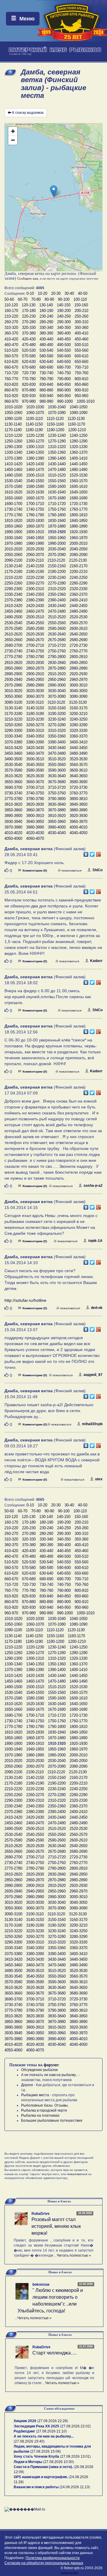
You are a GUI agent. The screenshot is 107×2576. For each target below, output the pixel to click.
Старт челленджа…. (55, 2353)
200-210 (81, 311)
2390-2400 (57, 600)
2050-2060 (13, 555)
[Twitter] (92, 853)
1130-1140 (13, 424)
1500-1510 (35, 475)
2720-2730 (78, 645)
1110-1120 (55, 419)
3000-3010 (78, 685)
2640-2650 (78, 634)
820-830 (29, 384)
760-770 (11, 379)
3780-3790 (35, 799)
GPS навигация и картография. (41, 2477)
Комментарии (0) (35, 870)
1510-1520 (57, 475)
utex (99, 1479)
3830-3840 (57, 804)
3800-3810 (78, 799)
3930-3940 (13, 822)
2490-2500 (13, 617)
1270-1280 (57, 441)
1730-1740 (13, 509)
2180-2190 (35, 572)
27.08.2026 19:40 (29, 2441)
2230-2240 (57, 578)
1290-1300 (13, 447)
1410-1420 (13, 464)
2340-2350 (35, 594)
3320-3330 (78, 731)
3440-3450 (78, 748)
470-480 (29, 345)
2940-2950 (35, 680)
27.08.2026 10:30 (59, 2462)
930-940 (46, 396)
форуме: (52, 2065)
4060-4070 (35, 838)
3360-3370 (78, 736)
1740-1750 (35, 509)
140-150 (64, 305)
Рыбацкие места (35, 2095)
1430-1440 (57, 464)
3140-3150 (35, 708)
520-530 (29, 350)
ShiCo (97, 870)
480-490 (46, 345)
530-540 (46, 350)
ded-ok (97, 1308)
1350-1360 (57, 452)
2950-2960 (57, 680)
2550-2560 (57, 623)
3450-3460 (13, 753)
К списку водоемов (28, 113)
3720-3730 (78, 787)
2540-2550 (35, 623)
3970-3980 (13, 827)
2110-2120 (56, 560)
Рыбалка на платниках (40, 2115)
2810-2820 (13, 663)
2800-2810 (78, 657)
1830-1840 (57, 521)
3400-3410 (78, 742)
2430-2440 (57, 606)
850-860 (81, 384)
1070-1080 (57, 413)
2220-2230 (35, 578)
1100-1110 (34, 419)
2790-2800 (57, 657)
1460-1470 (35, 470)
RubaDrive (41, 2214)
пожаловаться (71, 870)
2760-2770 (78, 651)
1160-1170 (76, 424)
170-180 (29, 311)
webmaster (70, 2573)
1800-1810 (78, 515)
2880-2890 (78, 668)
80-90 (49, 299)
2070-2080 (57, 555)
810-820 (11, 384)
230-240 (46, 316)
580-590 (46, 356)
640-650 (64, 362)
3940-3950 (35, 822)
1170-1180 (13, 430)
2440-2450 (78, 606)
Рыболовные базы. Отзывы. (45, 2105)
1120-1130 (76, 419)
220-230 (29, 316)
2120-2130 (78, 560)
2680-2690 (78, 640)
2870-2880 (57, 668)
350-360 (81, 328)
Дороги (27, 2085)
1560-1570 (78, 481)
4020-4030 (35, 833)
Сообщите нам (28, 278)
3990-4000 (57, 827)
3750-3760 (57, 793)
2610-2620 (13, 634)
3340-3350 (35, 736)
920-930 (29, 396)
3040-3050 (78, 691)
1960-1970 (78, 538)
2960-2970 (78, 680)
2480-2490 (78, 611)
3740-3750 (35, 793)
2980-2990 (35, 685)
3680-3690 (78, 782)
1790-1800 (57, 515)
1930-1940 (13, 538)
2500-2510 (35, 617)
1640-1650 (78, 492)
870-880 (29, 390)
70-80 (36, 299)
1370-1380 (13, 458)
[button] (54, 191)
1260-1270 (35, 441)
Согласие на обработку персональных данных (44, 2563)
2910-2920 (57, 674)
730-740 (46, 373)
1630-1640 (57, 492)
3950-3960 (57, 822)
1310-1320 (57, 447)
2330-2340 (13, 594)
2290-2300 (13, 589)
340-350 (64, 328)
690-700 (64, 367)
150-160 (81, 305)
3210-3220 (13, 719)
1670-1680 (57, 498)
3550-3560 (57, 765)
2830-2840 (57, 663)
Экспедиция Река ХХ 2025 (36, 2426)
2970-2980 (13, 685)
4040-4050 (78, 833)
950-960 (81, 396)
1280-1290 (78, 441)
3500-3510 (35, 759)
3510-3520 (57, 759)
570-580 (29, 356)
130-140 (46, 305)
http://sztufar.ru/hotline (25, 1300)
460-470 (11, 345)
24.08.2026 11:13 (75, 2487)
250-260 (81, 316)
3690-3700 (13, 787)
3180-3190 (35, 714)
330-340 (46, 328)
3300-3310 (35, 731)
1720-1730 (78, 504)
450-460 (81, 339)
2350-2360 (57, 594)
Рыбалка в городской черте (44, 2110)
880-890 (46, 390)
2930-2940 (13, 680)
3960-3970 (78, 822)
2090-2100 (13, 560)
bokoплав (41, 2285)
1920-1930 (78, 532)
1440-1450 (78, 464)
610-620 (11, 362)
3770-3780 (13, 799)
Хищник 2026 (25, 2421)
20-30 (56, 293)
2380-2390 (35, 600)
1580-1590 (35, 486)
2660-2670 (35, 640)
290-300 (64, 322)
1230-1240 (57, 435)
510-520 (11, 350)
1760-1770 (78, 509)
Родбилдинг (24, 2431)
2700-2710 (35, 645)
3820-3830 (35, 804)
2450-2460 (13, 611)
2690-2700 (13, 645)
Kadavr (96, 961)
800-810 (81, 379)
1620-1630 (35, 492)
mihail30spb (92, 1424)
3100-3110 (35, 702)
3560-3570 (78, 765)
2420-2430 (35, 606)
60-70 (23, 299)
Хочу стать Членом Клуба (36, 2456)
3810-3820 (13, 804)
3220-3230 (35, 719)
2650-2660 (13, 640)
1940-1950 (35, 538)
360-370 (11, 333)
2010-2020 (13, 549)
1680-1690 (78, 498)
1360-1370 (78, 452)
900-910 (81, 390)
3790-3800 (57, 799)
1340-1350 (35, 452)
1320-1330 (78, 447)
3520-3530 (78, 759)
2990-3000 (57, 685)
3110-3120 (56, 702)
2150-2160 (57, 566)
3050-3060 (13, 696)
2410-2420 (13, 606)
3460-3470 (35, 753)
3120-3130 (78, 702)
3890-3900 (13, 816)
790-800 (64, 379)
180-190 (46, 311)
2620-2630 (35, 634)
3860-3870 (35, 810)
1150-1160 (55, 424)
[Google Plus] (99, 853)
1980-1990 (35, 543)
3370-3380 (13, 742)
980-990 (46, 401)
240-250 (64, 316)
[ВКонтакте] (86, 853)
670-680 (29, 367)
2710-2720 (57, 645)
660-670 (11, 367)
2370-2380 (13, 600)
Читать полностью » (74, 2255)
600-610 (81, 356)
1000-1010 (86, 401)
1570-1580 (13, 486)
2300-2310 (35, 589)
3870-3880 (57, 810)
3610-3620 (13, 776)
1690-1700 (13, 504)
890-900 (64, 390)
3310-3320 (57, 731)
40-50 (83, 293)
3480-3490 (78, 753)
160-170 (11, 311)
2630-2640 (57, 634)
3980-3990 (35, 827)
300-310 (81, 322)
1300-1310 (35, 447)
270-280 (29, 322)
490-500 (64, 345)
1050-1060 (13, 413)
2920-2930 (78, 674)
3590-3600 (57, 770)
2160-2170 (78, 566)
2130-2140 (13, 566)
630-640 (46, 362)
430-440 (46, 339)
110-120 (11, 305)
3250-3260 (13, 725)
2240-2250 (78, 578)
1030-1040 (57, 407)
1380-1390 (35, 458)
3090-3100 (13, 702)
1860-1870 (35, 526)
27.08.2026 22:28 (53, 2421)
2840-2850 (78, 663)
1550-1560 (57, 481)
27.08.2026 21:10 (51, 2431)
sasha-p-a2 (93, 1186)
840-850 (64, 384)
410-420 (11, 339)
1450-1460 (13, 470)
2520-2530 (78, 617)
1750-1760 (57, 509)
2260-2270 (35, 583)
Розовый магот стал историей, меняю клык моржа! (56, 2226)
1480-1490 (78, 470)
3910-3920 (57, 816)
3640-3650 (78, 776)
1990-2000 (57, 543)
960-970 (11, 401)
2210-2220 (13, 578)
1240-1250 (78, 435)
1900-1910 (35, 532)
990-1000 (65, 401)
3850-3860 (13, 810)
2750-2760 (57, 651)
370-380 (29, 333)
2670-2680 (57, 640)
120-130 (29, 305)
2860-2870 (35, 668)
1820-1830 (35, 521)
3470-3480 (57, 753)
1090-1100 (13, 419)
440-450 (64, 339)
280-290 (46, 322)
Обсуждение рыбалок (39, 2070)
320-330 (29, 328)
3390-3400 (57, 742)
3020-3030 (35, 691)
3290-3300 (13, 731)
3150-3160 (57, 708)
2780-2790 (35, 657)
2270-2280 (57, 583)
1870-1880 (57, 526)
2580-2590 (35, 629)
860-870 (11, 390)
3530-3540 (13, 765)
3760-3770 (78, 793)
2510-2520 (57, 617)
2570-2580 (13, 629)
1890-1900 (13, 532)
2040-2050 (78, 549)
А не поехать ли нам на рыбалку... (50, 2075)
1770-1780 (13, 515)
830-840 (46, 384)
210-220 (11, 316)
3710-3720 (57, 787)
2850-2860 (13, 668)
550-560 (81, 350)
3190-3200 (57, 714)
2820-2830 (35, 663)
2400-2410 (78, 600)
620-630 (29, 362)
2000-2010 (78, 543)
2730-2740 (13, 651)
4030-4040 (57, 833)
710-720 (11, 373)
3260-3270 (35, 725)
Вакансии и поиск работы (36, 2487)
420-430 (29, 339)
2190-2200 (57, 572)
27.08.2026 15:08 (45, 2451)
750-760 (81, 373)
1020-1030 (35, 407)
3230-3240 (57, 719)
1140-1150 (34, 424)
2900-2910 (35, 674)
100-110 (80, 299)
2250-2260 (13, 583)
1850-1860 (13, 526)
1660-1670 (35, 498)
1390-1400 (57, 458)
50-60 (9, 299)
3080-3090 (78, 696)
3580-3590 (35, 770)
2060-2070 (35, 555)
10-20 (43, 293)
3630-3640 (57, 776)
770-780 (29, 379)
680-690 (46, 367)
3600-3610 (78, 770)
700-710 (81, 367)
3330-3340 (13, 736)
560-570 (11, 356)
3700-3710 (35, 787)
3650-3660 (13, 782)
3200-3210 (78, 714)
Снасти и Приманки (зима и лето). (43, 2467)
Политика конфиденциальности (53, 2558)
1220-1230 (35, 435)
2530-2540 (13, 623)
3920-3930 (78, 816)
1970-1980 (13, 543)
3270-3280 (57, 725)
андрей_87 (93, 1375)
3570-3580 (13, 770)
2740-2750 (35, 651)
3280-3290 (78, 725)
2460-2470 (35, 611)
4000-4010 (78, 827)
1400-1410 (78, 458)
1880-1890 (78, 526)
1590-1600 (57, 486)
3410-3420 (13, 748)
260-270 (11, 322)
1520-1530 (78, 475)
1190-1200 (55, 430)
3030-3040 (57, 691)
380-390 (46, 333)
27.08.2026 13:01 (75, 2456)
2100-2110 (35, 560)
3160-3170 (78, 708)
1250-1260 (13, 441)
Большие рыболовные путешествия (52, 2121)
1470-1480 (57, 470)
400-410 (81, 333)
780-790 (46, 379)
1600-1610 (78, 486)
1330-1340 (13, 452)
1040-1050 (78, 407)
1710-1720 (57, 504)
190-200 (64, 311)
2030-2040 (57, 549)
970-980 (29, 401)
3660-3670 (35, 782)
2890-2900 (13, 674)
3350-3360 (57, 736)
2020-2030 (35, 549)
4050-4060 (13, 838)
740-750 (64, 373)
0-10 (30, 293)
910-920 (11, 396)
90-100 (64, 299)
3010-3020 (13, 691)
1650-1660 (13, 498)
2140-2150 (35, 566)
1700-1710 (35, 504)
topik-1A (95, 1241)
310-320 (11, 328)
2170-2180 (13, 572)
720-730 (29, 373)
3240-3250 (78, 719)
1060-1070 (35, 413)
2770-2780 (13, 657)
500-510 (81, 345)
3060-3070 (35, 696)
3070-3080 (57, 696)
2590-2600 (57, 629)
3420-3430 (35, 748)
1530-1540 (13, 481)
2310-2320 (57, 589)
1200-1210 (77, 430)
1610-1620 (13, 492)
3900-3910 (35, 816)
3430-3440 (57, 748)
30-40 (69, 293)
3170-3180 (13, 714)
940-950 (64, 396)
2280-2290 (78, 583)
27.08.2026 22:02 (75, 2426)
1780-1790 (35, 515)
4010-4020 (13, 833)
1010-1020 (13, 407)
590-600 (64, 356)
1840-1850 (78, 521)
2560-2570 (78, 623)
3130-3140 (13, 708)
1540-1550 (35, 481)
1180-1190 (34, 430)
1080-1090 (78, 413)
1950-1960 (57, 538)
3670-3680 (57, 782)
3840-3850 (78, 804)
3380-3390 (35, 742)
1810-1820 (13, 521)
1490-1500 (13, 475)
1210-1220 (13, 435)
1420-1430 (35, 464)
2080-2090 (78, 555)
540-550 (64, 350)
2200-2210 (78, 572)
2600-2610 (78, 629)
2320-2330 (78, 589)
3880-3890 (78, 810)
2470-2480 (57, 611)
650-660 (81, 362)
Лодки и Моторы (28, 2462)
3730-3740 (13, 793)
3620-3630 (35, 776)
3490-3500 (13, 759)
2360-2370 (78, 594)
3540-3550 (35, 765)
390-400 (64, 333)
